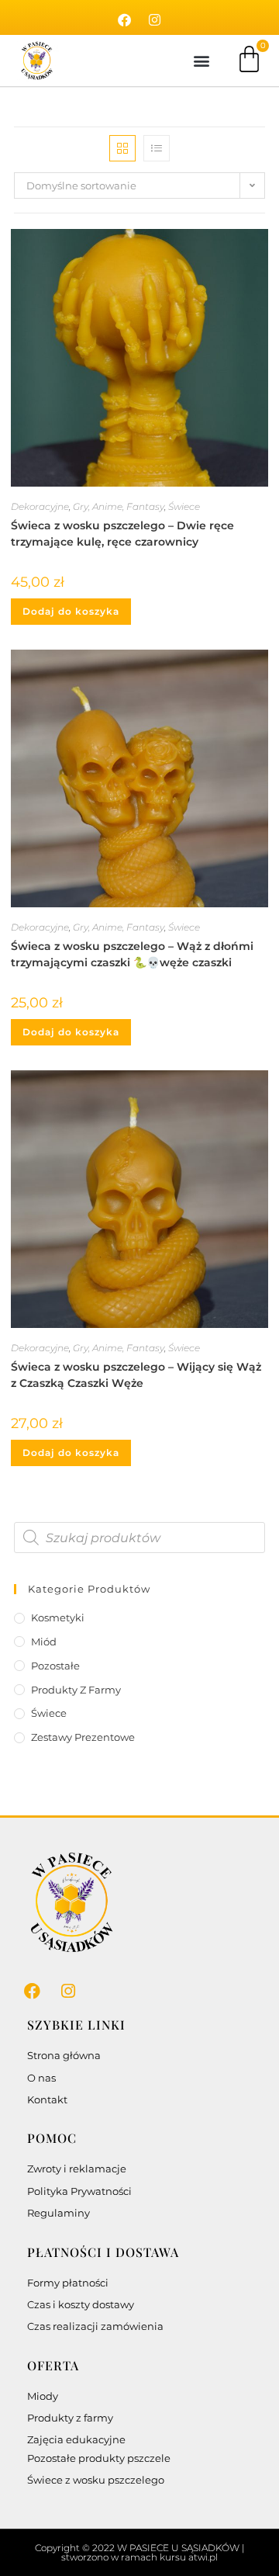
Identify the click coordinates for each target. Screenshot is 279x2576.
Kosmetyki (58, 1617)
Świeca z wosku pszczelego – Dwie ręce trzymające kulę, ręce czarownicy (122, 534)
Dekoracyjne (40, 506)
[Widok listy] (157, 148)
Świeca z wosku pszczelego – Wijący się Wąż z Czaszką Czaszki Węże (136, 1375)
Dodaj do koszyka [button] (71, 611)
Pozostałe (55, 1666)
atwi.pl (203, 2557)
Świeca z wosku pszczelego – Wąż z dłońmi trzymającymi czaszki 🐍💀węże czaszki (132, 954)
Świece (184, 506)
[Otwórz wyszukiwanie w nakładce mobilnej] (139, 1538)
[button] (201, 61)
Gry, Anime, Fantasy (119, 506)
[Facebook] (125, 20)
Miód (44, 1642)
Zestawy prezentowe (83, 1737)
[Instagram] (155, 20)
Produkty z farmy (76, 1690)
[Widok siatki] (122, 148)
